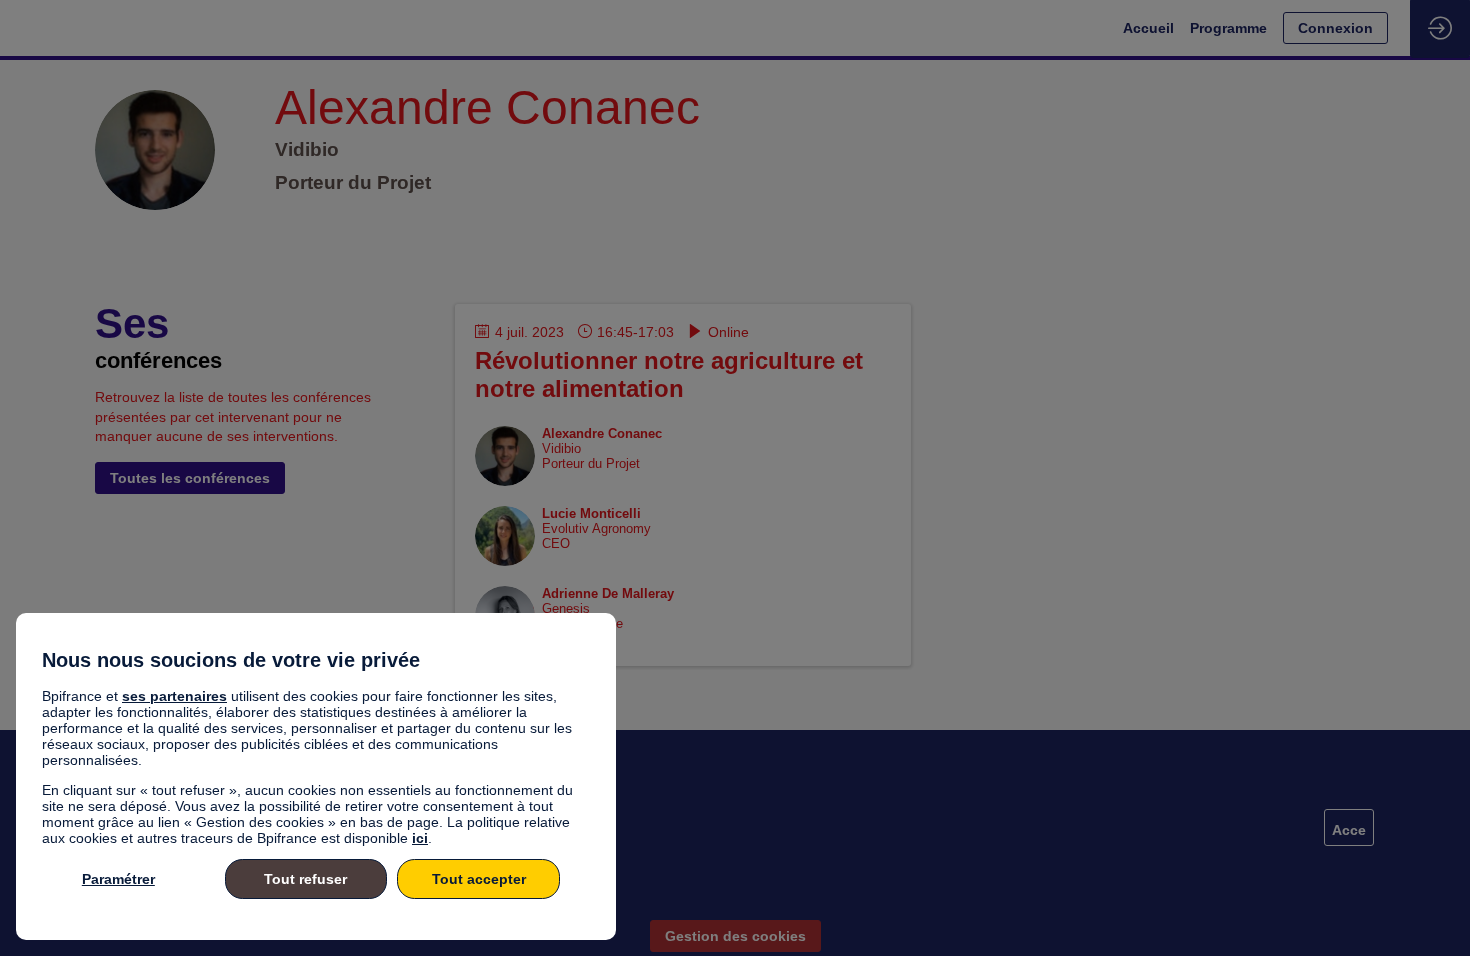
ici (420, 838)
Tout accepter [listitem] (479, 879)
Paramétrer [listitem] (118, 879)
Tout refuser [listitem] (305, 879)
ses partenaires (174, 696)
